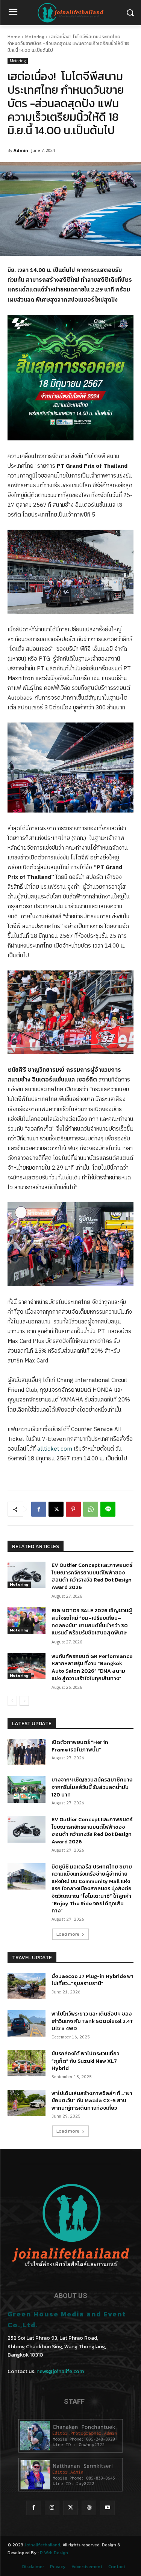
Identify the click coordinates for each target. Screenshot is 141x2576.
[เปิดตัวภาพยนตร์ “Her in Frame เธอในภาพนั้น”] (27, 1752)
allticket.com (55, 1449)
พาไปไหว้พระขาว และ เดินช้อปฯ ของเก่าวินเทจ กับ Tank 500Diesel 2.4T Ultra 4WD (92, 2021)
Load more (68, 1934)
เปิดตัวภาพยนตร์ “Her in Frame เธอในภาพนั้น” (80, 1746)
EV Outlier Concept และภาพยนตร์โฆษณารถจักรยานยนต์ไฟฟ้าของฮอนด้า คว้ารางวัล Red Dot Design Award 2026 (92, 1576)
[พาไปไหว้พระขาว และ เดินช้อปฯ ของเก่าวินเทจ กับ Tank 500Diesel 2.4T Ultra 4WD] (27, 2023)
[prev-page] (12, 1701)
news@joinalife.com (60, 2371)
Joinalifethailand (42, 2545)
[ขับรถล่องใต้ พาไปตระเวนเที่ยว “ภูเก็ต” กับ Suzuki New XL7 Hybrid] (27, 2063)
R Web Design (54, 2553)
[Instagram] (52, 2508)
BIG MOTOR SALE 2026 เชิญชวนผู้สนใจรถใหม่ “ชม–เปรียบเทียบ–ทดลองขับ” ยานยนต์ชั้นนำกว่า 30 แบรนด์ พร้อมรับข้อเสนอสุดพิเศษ (92, 1622)
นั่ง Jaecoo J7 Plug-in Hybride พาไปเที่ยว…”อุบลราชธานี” (92, 1980)
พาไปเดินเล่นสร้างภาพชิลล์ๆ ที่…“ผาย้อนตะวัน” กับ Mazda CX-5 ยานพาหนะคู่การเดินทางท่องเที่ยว (92, 2101)
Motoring (35, 37)
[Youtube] (107, 2508)
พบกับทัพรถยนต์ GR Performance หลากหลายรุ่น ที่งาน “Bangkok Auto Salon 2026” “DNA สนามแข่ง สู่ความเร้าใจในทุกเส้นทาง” (92, 1667)
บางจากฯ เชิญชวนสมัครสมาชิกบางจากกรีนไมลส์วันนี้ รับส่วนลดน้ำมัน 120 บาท (92, 1787)
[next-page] (24, 1701)
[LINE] (108, 1509)
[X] (56, 1509)
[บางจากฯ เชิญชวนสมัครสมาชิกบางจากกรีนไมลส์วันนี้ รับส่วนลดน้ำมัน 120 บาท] (27, 1789)
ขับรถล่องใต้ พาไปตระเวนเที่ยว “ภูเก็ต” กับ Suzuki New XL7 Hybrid (85, 2061)
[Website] (89, 2508)
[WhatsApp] (91, 1509)
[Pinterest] (73, 1509)
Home (14, 37)
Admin (21, 150)
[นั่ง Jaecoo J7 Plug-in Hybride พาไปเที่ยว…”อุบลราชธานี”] (27, 1986)
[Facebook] (39, 1509)
